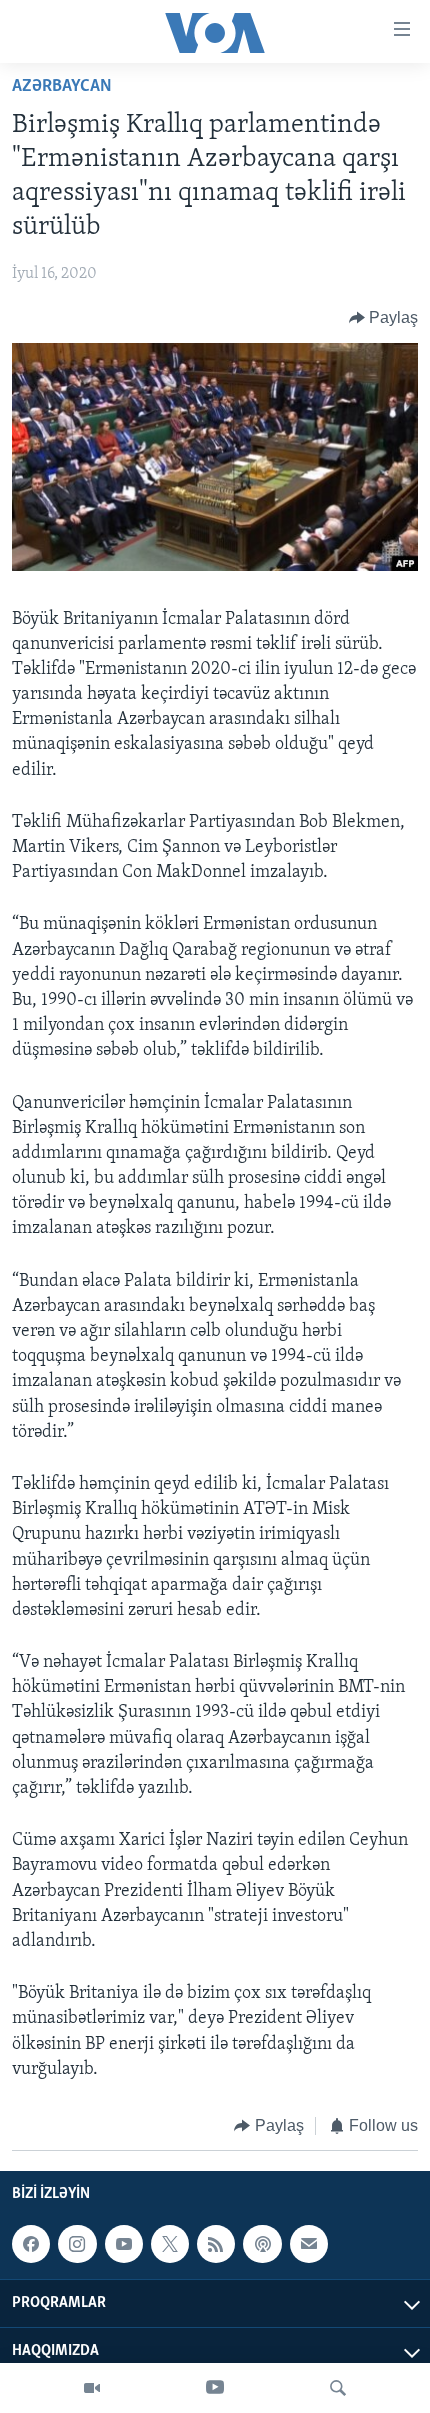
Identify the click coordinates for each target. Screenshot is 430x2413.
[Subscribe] (309, 2244)
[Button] (384, 318)
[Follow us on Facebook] (31, 2244)
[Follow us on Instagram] (77, 2244)
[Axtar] (338, 2388)
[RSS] (216, 2244)
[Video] (92, 2388)
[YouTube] (215, 2388)
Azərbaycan (62, 87)
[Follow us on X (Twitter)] (170, 2244)
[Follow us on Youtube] (124, 2244)
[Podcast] (262, 2244)
